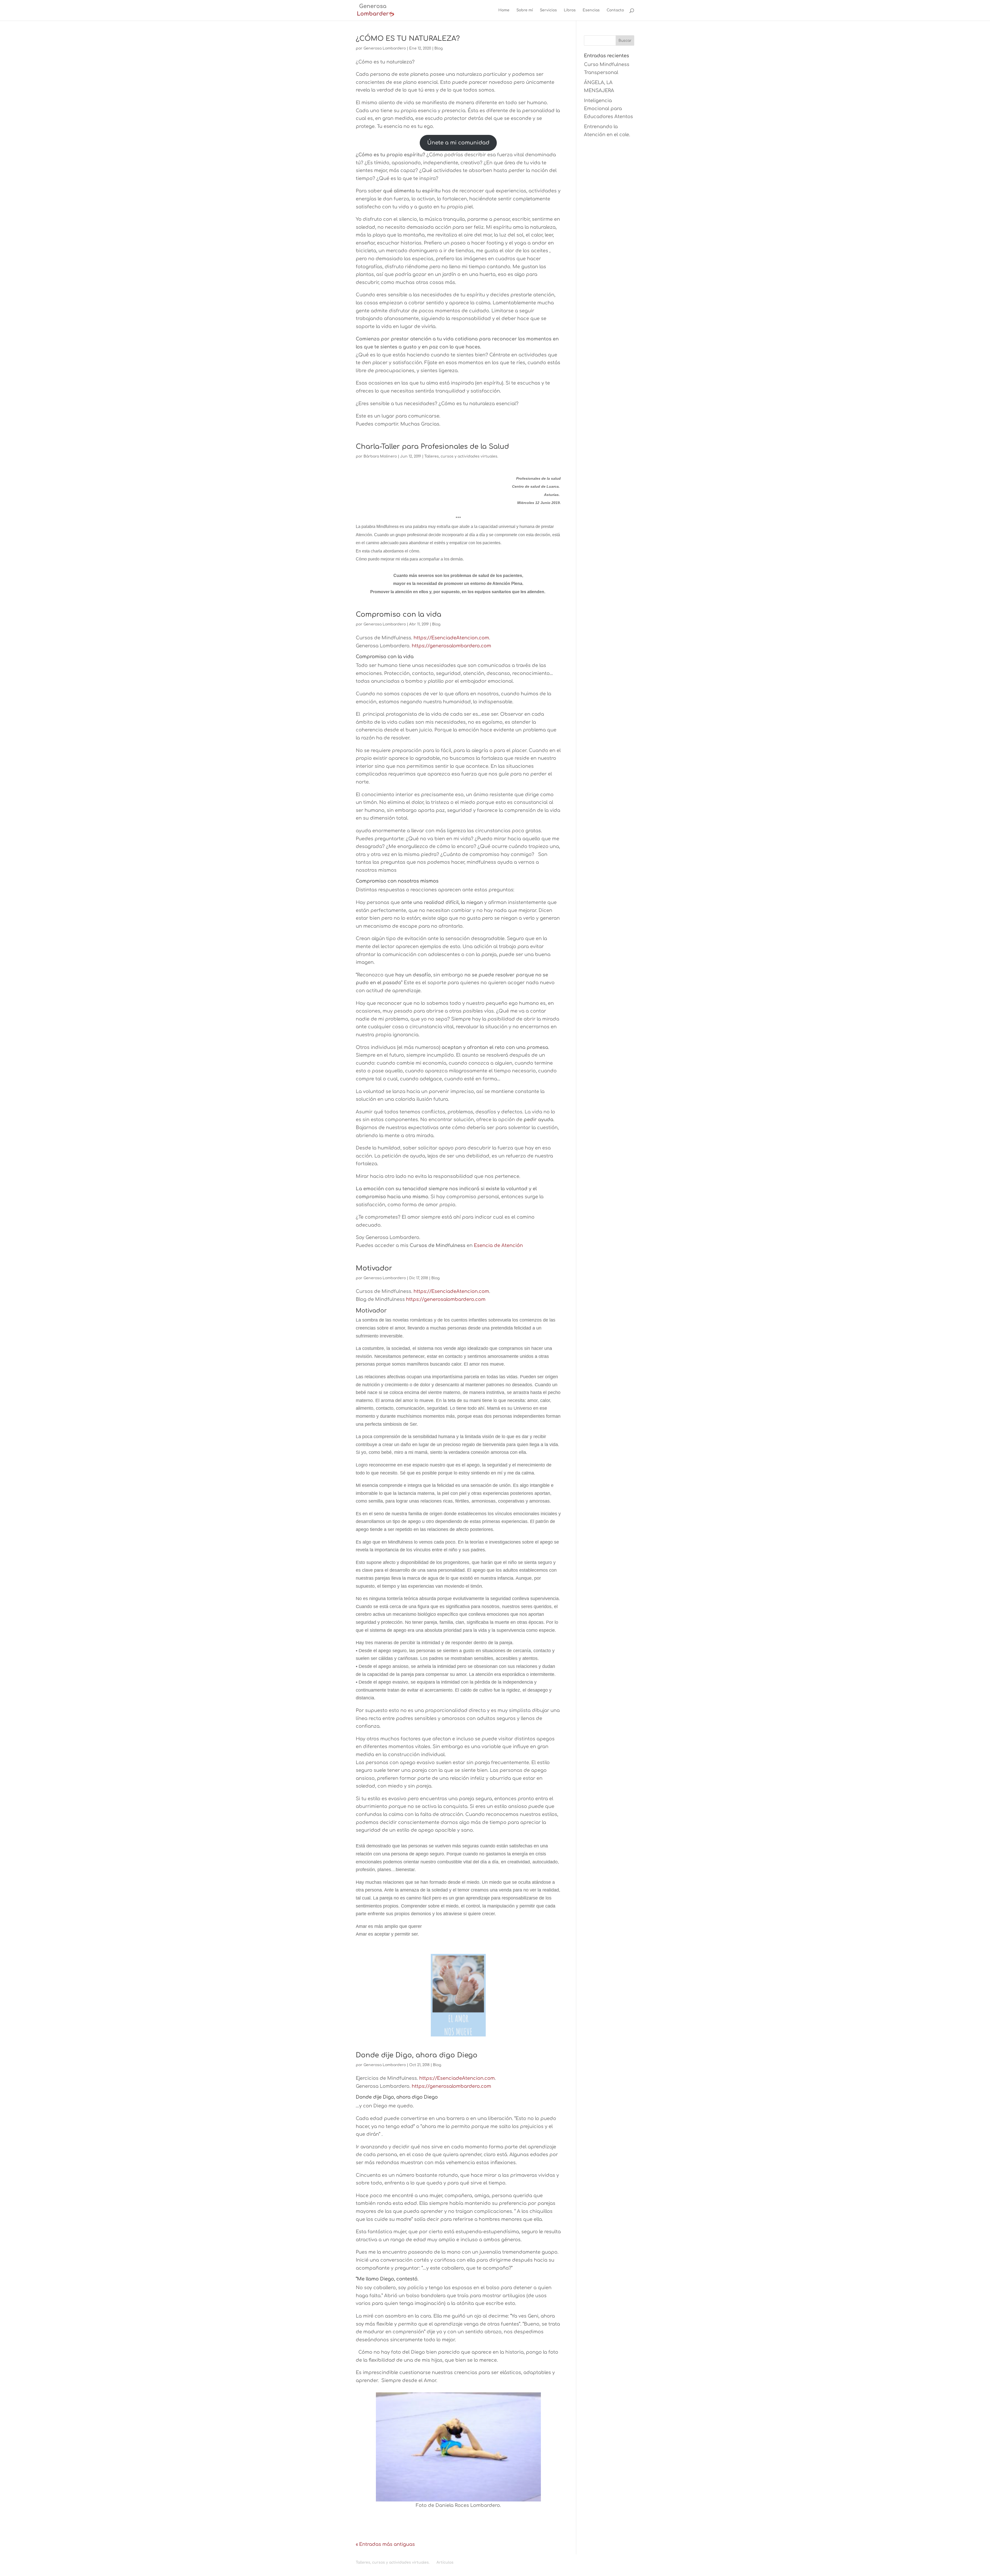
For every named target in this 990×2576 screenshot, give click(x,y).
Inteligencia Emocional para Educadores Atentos (608, 108)
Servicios (548, 10)
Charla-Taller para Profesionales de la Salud (432, 447)
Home (504, 10)
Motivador (374, 1268)
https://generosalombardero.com (451, 646)
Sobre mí (525, 10)
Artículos (445, 2562)
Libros (570, 10)
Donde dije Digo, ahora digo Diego (417, 2055)
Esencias (591, 10)
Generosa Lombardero (385, 48)
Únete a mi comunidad (458, 143)
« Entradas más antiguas (385, 2544)
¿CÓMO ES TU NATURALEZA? (408, 39)
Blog (439, 48)
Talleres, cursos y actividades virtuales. (461, 456)
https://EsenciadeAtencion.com (451, 638)
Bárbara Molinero (380, 456)
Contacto (615, 10)
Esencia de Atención (498, 1245)
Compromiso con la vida (399, 614)
